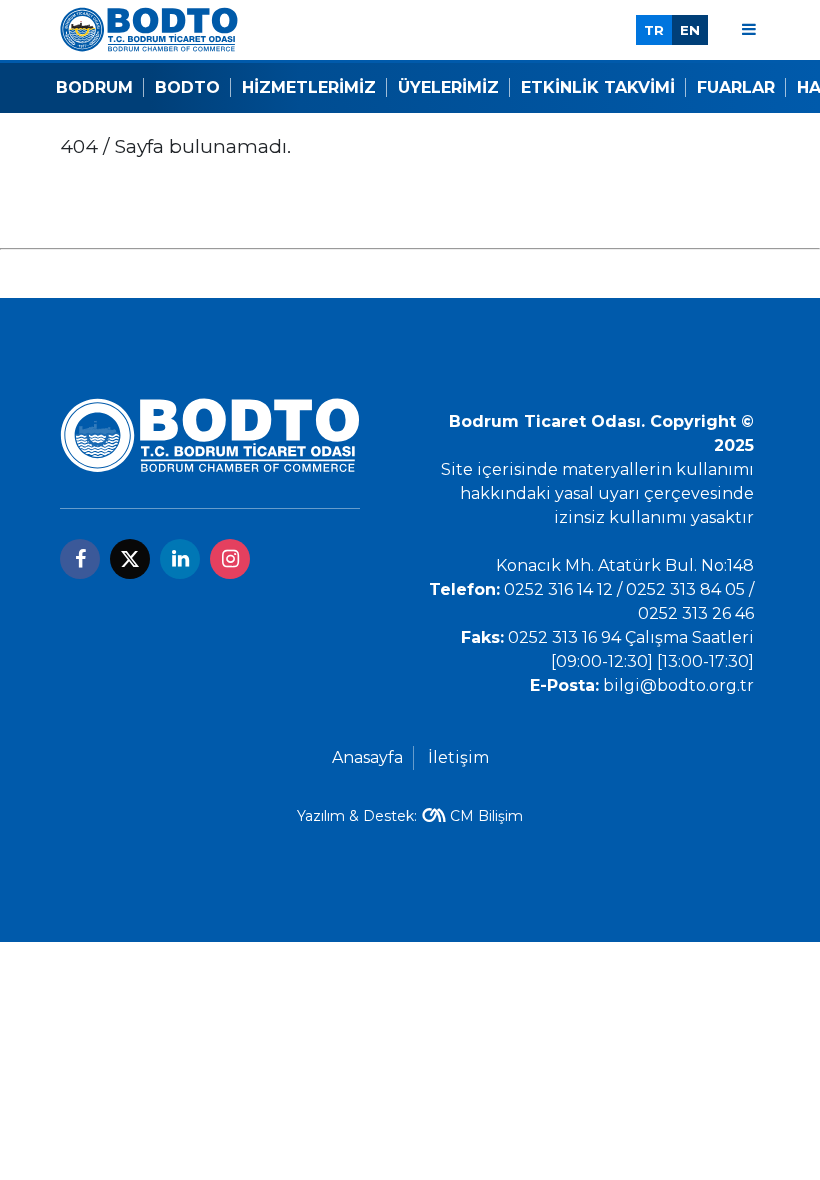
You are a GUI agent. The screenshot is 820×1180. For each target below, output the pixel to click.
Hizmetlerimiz (309, 87)
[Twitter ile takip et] (130, 559)
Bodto (187, 87)
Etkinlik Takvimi (598, 87)
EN (690, 30)
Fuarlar (736, 87)
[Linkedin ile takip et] (180, 559)
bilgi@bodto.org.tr (678, 685)
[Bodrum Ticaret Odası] (149, 28)
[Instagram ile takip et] (230, 559)
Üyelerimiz (448, 87)
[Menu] (749, 29)
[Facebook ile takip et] (80, 559)
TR (654, 30)
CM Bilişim (486, 816)
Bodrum (94, 87)
